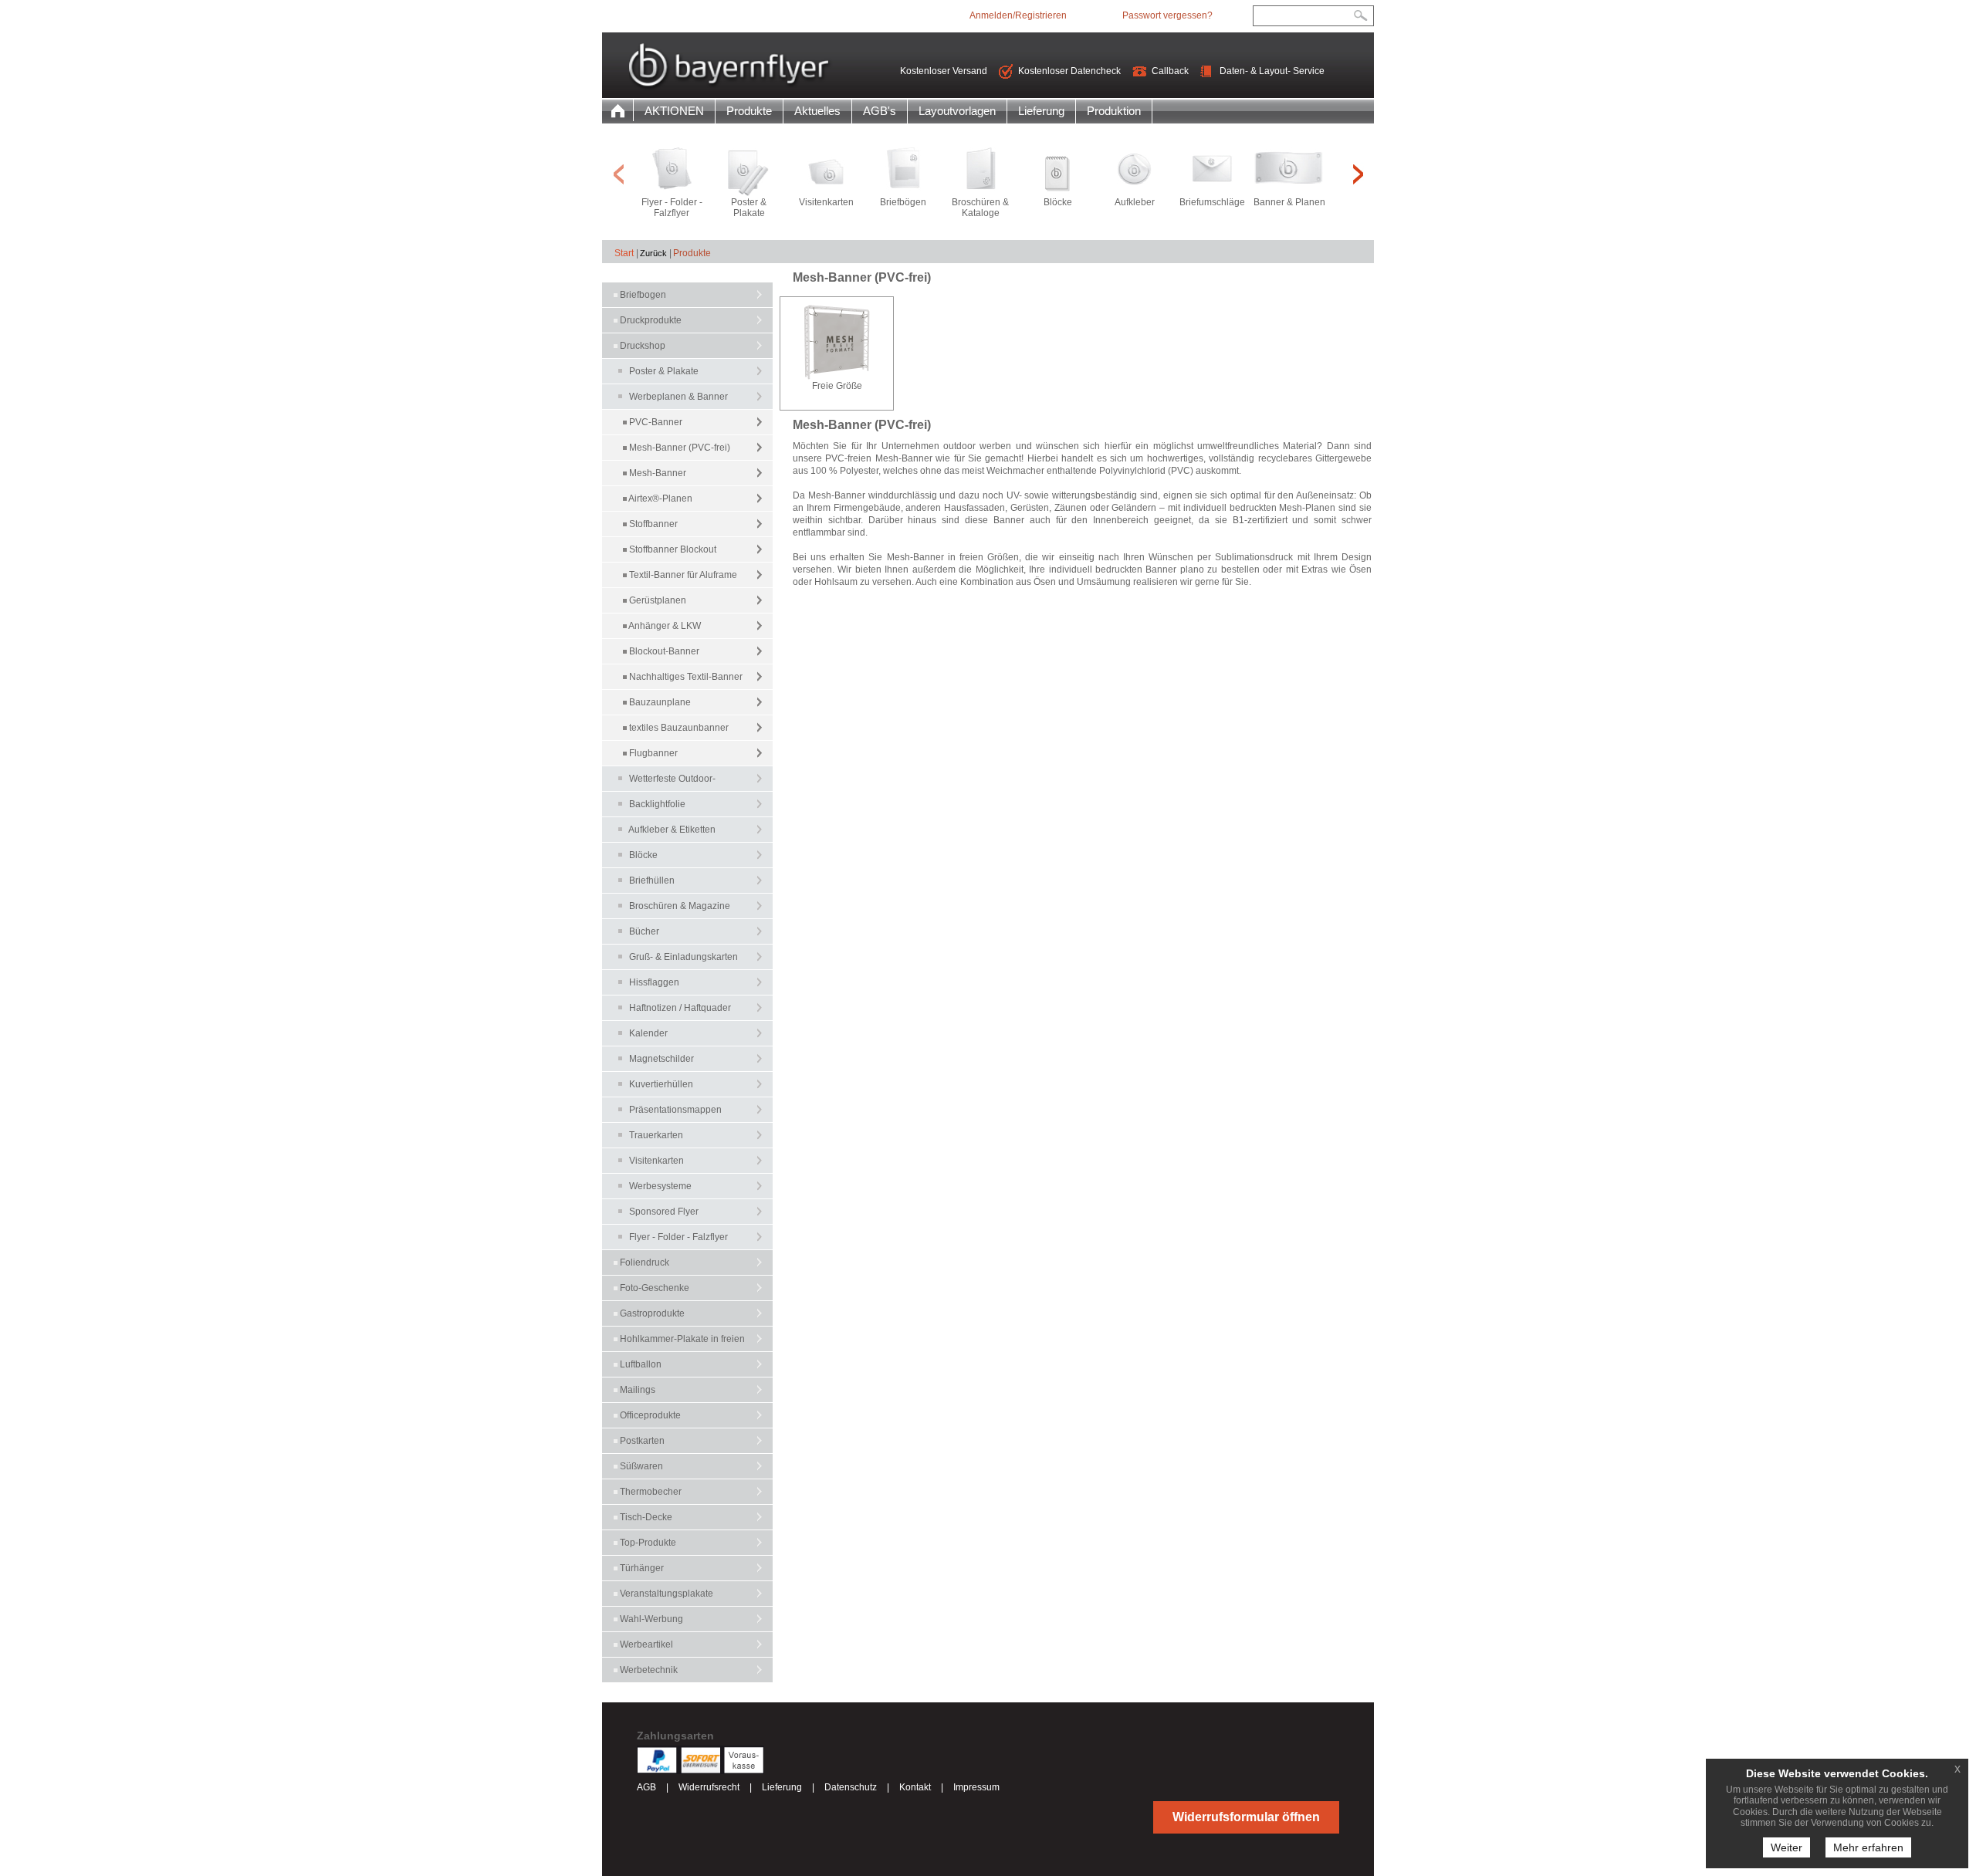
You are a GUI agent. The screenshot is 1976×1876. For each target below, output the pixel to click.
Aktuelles (817, 111)
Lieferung (1041, 111)
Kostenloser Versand (944, 71)
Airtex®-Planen (660, 499)
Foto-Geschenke (653, 1288)
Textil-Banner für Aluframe (683, 575)
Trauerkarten (656, 1135)
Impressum (976, 1787)
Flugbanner (653, 753)
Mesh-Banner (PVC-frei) (680, 448)
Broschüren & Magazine (680, 906)
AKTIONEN (674, 111)
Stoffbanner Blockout (673, 549)
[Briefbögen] (903, 172)
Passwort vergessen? (1167, 15)
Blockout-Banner (664, 651)
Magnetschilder (661, 1059)
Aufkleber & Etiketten (672, 830)
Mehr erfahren (1868, 1847)
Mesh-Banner (658, 473)
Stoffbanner (653, 524)
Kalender (648, 1033)
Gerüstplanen (658, 600)
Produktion (1114, 111)
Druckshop (641, 346)
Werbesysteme (660, 1186)
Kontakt (916, 1787)
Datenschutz (851, 1787)
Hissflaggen (654, 982)
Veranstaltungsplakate (665, 1594)
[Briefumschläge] (1212, 172)
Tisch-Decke (645, 1517)
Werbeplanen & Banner (678, 397)
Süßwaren (640, 1466)
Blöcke (643, 855)
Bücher (644, 931)
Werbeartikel (645, 1644)
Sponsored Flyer (664, 1212)
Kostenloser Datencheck (1069, 71)
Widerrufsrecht (709, 1787)
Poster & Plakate (664, 371)
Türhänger (641, 1568)
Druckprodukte (650, 320)
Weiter (1787, 1847)
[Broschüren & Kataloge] (980, 172)
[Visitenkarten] (826, 172)
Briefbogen (642, 295)
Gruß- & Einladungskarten (683, 957)
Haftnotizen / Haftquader (680, 1008)
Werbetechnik (648, 1670)
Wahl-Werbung (650, 1619)
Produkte (749, 111)
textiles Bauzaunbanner (679, 728)
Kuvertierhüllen (661, 1084)
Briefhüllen (652, 881)
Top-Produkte (647, 1543)
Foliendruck (643, 1262)
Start (624, 253)
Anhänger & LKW (665, 626)
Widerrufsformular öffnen (1246, 1817)
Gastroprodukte (651, 1313)
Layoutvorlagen (957, 111)
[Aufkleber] (1135, 172)
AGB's (880, 111)
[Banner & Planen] (1289, 172)
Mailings (636, 1390)
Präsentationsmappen (675, 1110)
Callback (1170, 71)
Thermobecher (650, 1492)
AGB (646, 1787)
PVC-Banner (656, 422)
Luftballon (639, 1364)
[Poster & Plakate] (749, 172)
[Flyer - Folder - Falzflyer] (672, 172)
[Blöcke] (1057, 172)
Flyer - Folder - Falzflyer (678, 1237)
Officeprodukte (649, 1415)
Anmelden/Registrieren (1018, 15)
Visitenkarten (656, 1161)
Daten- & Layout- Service (1272, 71)
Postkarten (641, 1441)
